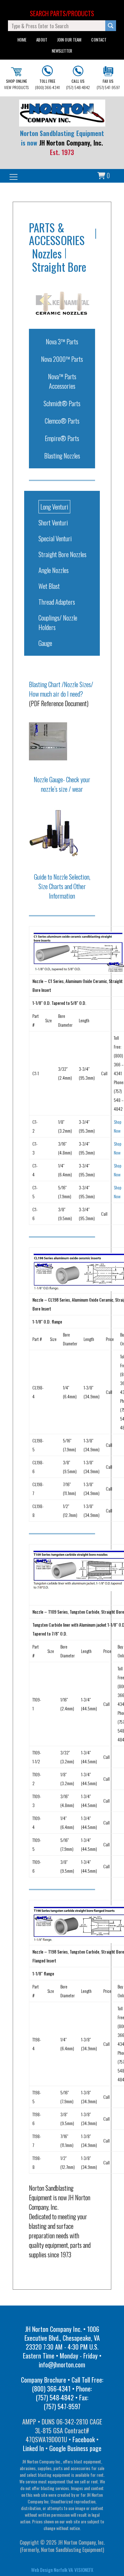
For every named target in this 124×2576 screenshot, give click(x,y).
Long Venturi (54, 507)
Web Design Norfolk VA (52, 2570)
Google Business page (75, 2448)
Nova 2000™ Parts (62, 359)
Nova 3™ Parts (62, 342)
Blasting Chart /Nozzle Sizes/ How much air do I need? (61, 689)
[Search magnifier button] (111, 26)
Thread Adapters (57, 602)
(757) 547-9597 (108, 84)
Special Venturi (55, 538)
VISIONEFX (84, 2570)
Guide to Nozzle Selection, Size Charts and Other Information (62, 886)
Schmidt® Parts (62, 403)
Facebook (84, 2439)
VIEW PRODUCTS (16, 84)
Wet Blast (49, 586)
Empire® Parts (62, 438)
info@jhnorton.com (62, 2365)
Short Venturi (53, 523)
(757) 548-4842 (78, 84)
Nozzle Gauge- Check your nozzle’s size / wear (62, 784)
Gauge (45, 643)
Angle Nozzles (54, 570)
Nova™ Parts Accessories (62, 381)
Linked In (33, 2448)
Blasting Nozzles (62, 456)
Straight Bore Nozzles (62, 554)
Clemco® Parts (62, 421)
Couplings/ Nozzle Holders (58, 622)
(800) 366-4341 (47, 84)
